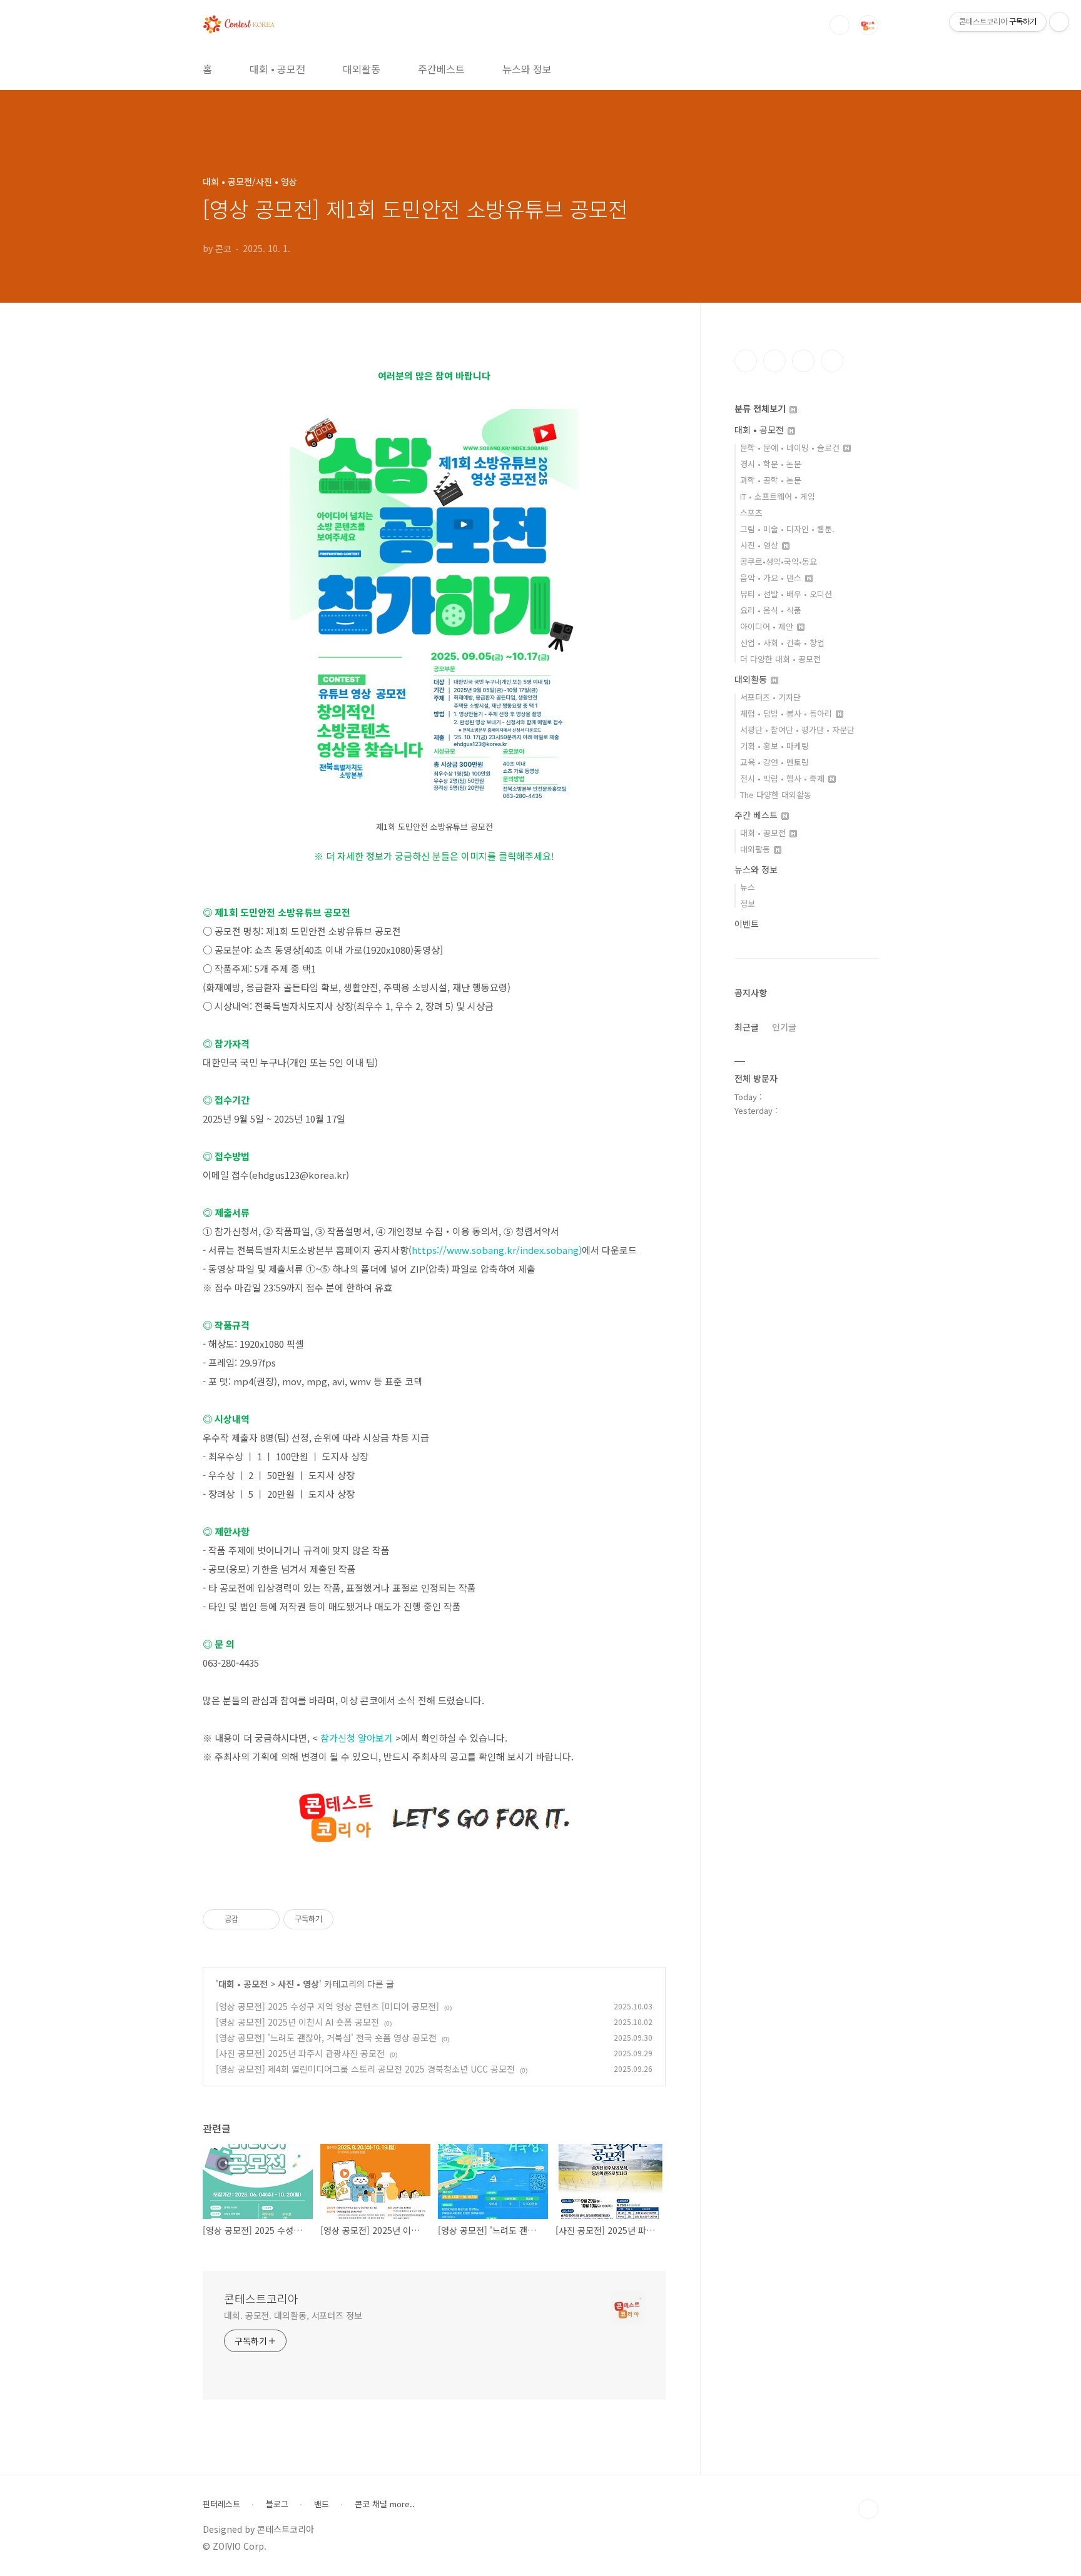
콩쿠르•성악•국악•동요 (779, 561)
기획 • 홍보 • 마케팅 (774, 746)
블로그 (277, 2504)
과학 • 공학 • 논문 (771, 480)
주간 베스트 (757, 815)
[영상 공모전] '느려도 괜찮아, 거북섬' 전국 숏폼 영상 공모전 (326, 2038)
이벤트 (747, 924)
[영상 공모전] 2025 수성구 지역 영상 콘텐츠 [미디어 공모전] (327, 2006)
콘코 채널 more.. (385, 2504)
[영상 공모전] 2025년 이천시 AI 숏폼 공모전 (297, 2022)
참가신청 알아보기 (357, 1738)
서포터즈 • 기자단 (770, 697)
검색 (840, 25)
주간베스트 (441, 69)
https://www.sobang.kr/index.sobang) (497, 1250)
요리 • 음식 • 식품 (771, 610)
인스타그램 (774, 361)
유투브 (832, 361)
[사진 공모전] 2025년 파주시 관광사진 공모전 (300, 2053)
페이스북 (746, 361)
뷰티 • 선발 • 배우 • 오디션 (786, 594)
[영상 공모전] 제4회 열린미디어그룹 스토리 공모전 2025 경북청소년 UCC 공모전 (365, 2069)
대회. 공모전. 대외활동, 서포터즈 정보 (293, 2315)
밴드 (322, 2504)
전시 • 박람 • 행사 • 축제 (784, 778)
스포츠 (751, 513)
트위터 (803, 361)
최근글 (747, 1027)
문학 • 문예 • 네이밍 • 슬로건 (791, 447)
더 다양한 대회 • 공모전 (780, 659)
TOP (868, 2509)
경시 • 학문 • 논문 (771, 464)
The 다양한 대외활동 (776, 795)
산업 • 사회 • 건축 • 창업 (782, 643)
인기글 (784, 1027)
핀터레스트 (221, 2504)
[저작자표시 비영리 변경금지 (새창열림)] (350, 1919)
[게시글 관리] (266, 1919)
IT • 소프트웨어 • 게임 (778, 496)
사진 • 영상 (298, 1984)
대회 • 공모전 (277, 69)
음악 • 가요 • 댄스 (772, 578)
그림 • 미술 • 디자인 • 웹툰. (787, 529)
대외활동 (362, 69)
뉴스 (748, 887)
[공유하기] (250, 1919)
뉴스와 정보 (527, 69)
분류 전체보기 (761, 408)
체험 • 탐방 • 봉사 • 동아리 (787, 713)
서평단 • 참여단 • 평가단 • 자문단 (797, 730)
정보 (748, 903)
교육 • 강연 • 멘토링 (774, 762)
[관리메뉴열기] (1059, 22)
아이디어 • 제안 (768, 626)
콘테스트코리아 (261, 2298)
